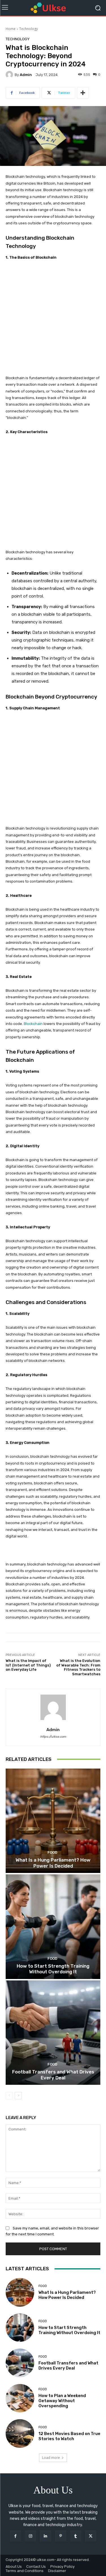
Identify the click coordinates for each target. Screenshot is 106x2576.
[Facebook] (15, 2536)
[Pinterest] (61, 2536)
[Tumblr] (76, 2536)
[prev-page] (9, 2096)
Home (11, 29)
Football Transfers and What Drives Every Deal (53, 2075)
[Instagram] (30, 2536)
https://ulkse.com (53, 1737)
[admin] (10, 75)
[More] (83, 93)
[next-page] (18, 2096)
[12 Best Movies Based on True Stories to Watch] (20, 2433)
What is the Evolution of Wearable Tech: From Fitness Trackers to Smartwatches (78, 1667)
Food (52, 1852)
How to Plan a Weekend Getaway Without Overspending (62, 2401)
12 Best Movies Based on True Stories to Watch (69, 2436)
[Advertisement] (53, 321)
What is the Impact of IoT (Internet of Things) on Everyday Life (28, 1665)
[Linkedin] (45, 2536)
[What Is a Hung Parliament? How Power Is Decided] (53, 1821)
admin (26, 75)
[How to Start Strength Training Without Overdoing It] (53, 1927)
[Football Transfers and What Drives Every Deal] (53, 2033)
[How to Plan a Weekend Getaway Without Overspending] (20, 2398)
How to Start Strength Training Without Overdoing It (53, 1969)
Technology (29, 29)
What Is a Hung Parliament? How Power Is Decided (53, 1863)
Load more (51, 2458)
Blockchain (33, 1024)
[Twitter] (91, 2536)
